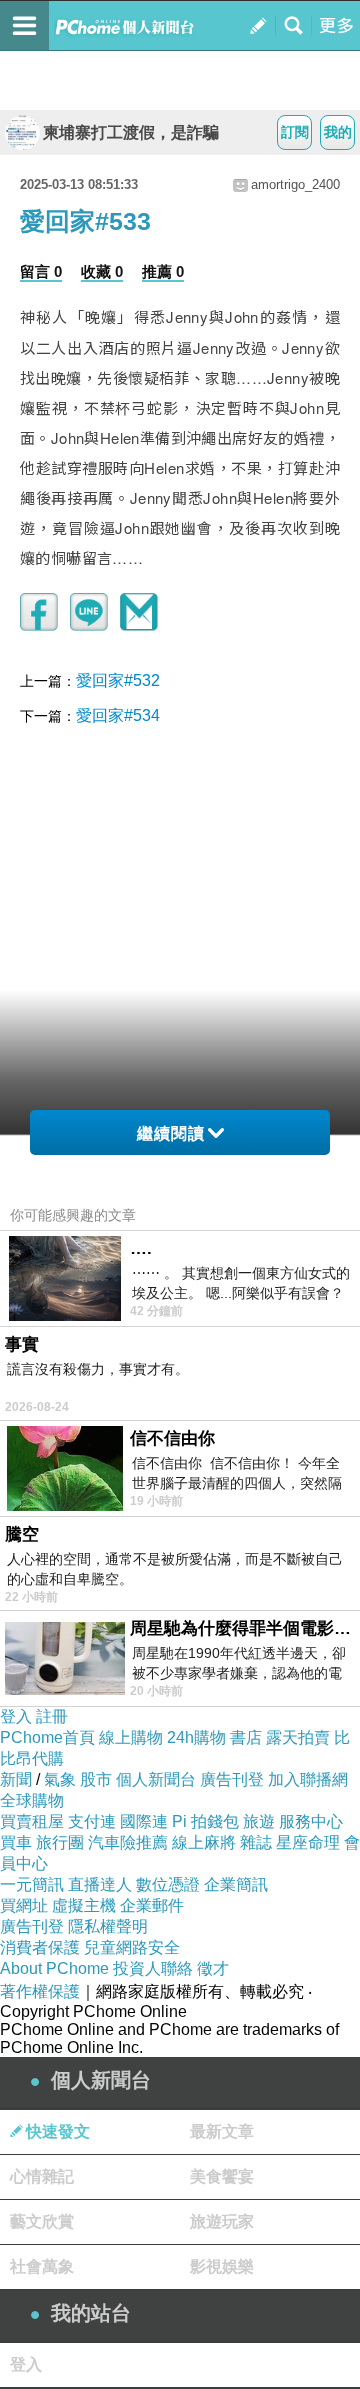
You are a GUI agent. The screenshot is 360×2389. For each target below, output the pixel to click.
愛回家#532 (118, 680)
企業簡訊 (236, 1884)
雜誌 (256, 1842)
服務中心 (311, 1821)
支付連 (92, 1821)
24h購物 (196, 1737)
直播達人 (100, 1884)
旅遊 (259, 1821)
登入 (16, 1716)
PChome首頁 (47, 1737)
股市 (96, 1779)
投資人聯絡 (153, 1968)
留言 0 (41, 271)
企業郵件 (152, 1905)
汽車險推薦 (128, 1842)
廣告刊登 (232, 1779)
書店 (246, 1737)
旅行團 (60, 1842)
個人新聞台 (156, 1779)
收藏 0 (102, 271)
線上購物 (131, 1737)
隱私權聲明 (108, 1926)
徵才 (213, 1968)
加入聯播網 (308, 1779)
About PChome (54, 1968)
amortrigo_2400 (295, 184)
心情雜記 (42, 2176)
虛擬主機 (84, 1905)
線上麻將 (204, 1842)
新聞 (16, 1779)
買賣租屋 (32, 1821)
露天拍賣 (298, 1737)
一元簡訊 (32, 1884)
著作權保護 (40, 1991)
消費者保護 (40, 1947)
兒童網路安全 (132, 1947)
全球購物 (32, 1800)
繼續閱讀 (171, 1133)
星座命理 (308, 1842)
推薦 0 (163, 271)
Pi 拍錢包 (205, 1821)
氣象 (60, 1779)
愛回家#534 (118, 715)
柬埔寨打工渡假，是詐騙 (131, 132)
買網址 (24, 1905)
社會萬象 (42, 2266)
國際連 (144, 1821)
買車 (16, 1842)
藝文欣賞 (42, 2221)
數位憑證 (168, 1884)
